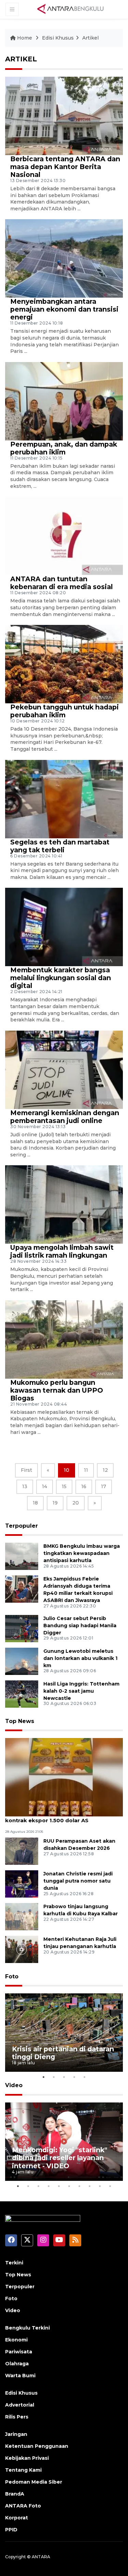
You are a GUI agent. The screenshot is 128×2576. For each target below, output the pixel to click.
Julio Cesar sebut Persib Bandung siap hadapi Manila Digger (80, 1626)
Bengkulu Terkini (27, 2328)
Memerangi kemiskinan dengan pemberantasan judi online (65, 1117)
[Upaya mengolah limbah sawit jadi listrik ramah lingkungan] (64, 1204)
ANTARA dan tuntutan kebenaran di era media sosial (61, 583)
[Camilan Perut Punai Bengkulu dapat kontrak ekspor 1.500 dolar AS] (64, 1777)
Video (14, 2085)
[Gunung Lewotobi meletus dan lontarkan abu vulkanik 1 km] (22, 1661)
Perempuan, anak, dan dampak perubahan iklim (64, 448)
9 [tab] (100, 2186)
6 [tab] (69, 2186)
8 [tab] (90, 2186)
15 (64, 1486)
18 (35, 1503)
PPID (11, 2530)
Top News (20, 1721)
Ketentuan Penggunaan (37, 2446)
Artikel (90, 38)
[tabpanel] (64, 2033)
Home (25, 38)
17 (104, 1486)
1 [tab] (44, 2077)
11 (86, 1470)
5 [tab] (85, 2077)
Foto (12, 1976)
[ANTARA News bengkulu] (71, 9)
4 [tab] (74, 2077)
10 (67, 1470)
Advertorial (20, 2405)
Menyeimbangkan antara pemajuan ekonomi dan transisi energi (64, 309)
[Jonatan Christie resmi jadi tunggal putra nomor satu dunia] (22, 1883)
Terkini (14, 2263)
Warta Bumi (20, 2376)
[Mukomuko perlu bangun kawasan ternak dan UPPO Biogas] (64, 1339)
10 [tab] (110, 2186)
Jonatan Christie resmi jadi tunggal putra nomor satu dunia (78, 1881)
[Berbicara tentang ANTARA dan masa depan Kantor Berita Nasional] (64, 115)
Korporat (17, 2518)
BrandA (15, 2494)
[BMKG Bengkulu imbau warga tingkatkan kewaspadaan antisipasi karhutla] (22, 1556)
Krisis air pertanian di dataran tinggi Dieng (63, 2053)
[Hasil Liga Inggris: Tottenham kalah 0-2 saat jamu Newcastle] (22, 1694)
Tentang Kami (23, 2470)
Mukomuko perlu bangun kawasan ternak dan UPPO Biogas (57, 1390)
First (26, 1470)
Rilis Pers (17, 2417)
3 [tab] (64, 2077)
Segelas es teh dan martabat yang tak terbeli (60, 846)
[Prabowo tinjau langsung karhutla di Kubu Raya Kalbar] (22, 1916)
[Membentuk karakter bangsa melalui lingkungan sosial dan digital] (64, 927)
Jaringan (16, 2434)
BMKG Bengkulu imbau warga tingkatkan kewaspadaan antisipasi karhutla (82, 1553)
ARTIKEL (21, 59)
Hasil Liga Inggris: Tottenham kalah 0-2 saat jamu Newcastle (81, 1691)
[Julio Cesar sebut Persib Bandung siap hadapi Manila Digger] (22, 1628)
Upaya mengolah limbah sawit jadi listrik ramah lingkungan (62, 1251)
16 (84, 1486)
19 (55, 1503)
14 (45, 1486)
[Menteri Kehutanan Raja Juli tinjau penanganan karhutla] (22, 1949)
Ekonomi (16, 2340)
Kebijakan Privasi (27, 2458)
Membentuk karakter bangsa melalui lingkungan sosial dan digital (61, 978)
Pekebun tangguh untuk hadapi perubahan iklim (65, 711)
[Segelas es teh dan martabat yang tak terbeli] (64, 799)
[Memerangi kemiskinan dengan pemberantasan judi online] (64, 1069)
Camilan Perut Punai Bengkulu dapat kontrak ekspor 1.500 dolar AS (56, 1817)
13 (25, 1486)
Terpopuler (22, 1526)
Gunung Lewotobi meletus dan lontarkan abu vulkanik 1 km (80, 1658)
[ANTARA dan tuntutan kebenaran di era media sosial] (64, 536)
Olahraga (17, 2364)
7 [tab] (80, 2186)
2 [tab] (54, 2077)
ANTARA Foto (23, 2506)
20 (76, 1503)
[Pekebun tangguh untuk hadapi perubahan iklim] (64, 664)
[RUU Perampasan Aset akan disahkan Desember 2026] (22, 1851)
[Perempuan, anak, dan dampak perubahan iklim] (64, 401)
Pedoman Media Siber (34, 2482)
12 (105, 1470)
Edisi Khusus (58, 38)
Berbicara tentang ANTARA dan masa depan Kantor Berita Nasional (65, 167)
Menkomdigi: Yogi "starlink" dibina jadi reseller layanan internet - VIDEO (60, 2158)
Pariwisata (19, 2352)
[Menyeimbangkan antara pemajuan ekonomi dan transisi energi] (64, 258)
